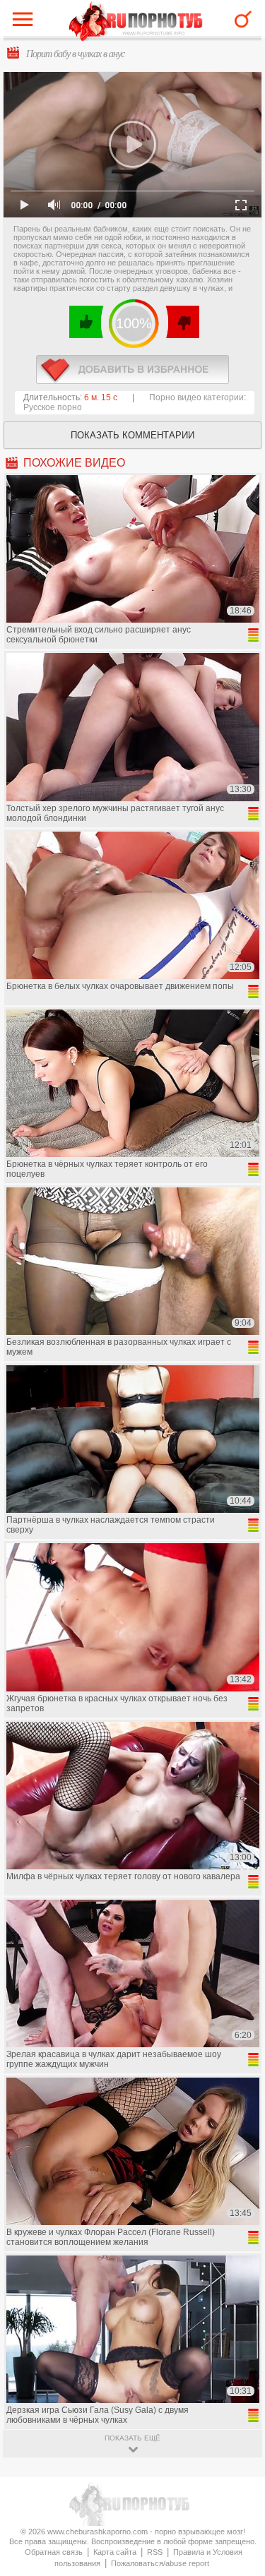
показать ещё (132, 2438)
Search (243, 19)
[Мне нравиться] (87, 322)
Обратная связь (54, 2552)
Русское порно (53, 407)
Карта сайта (115, 2552)
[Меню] (26, 23)
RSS (155, 2552)
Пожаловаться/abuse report (160, 2563)
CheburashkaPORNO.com (136, 22)
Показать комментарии (132, 435)
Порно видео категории (196, 397)
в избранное (132, 370)
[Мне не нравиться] (182, 322)
